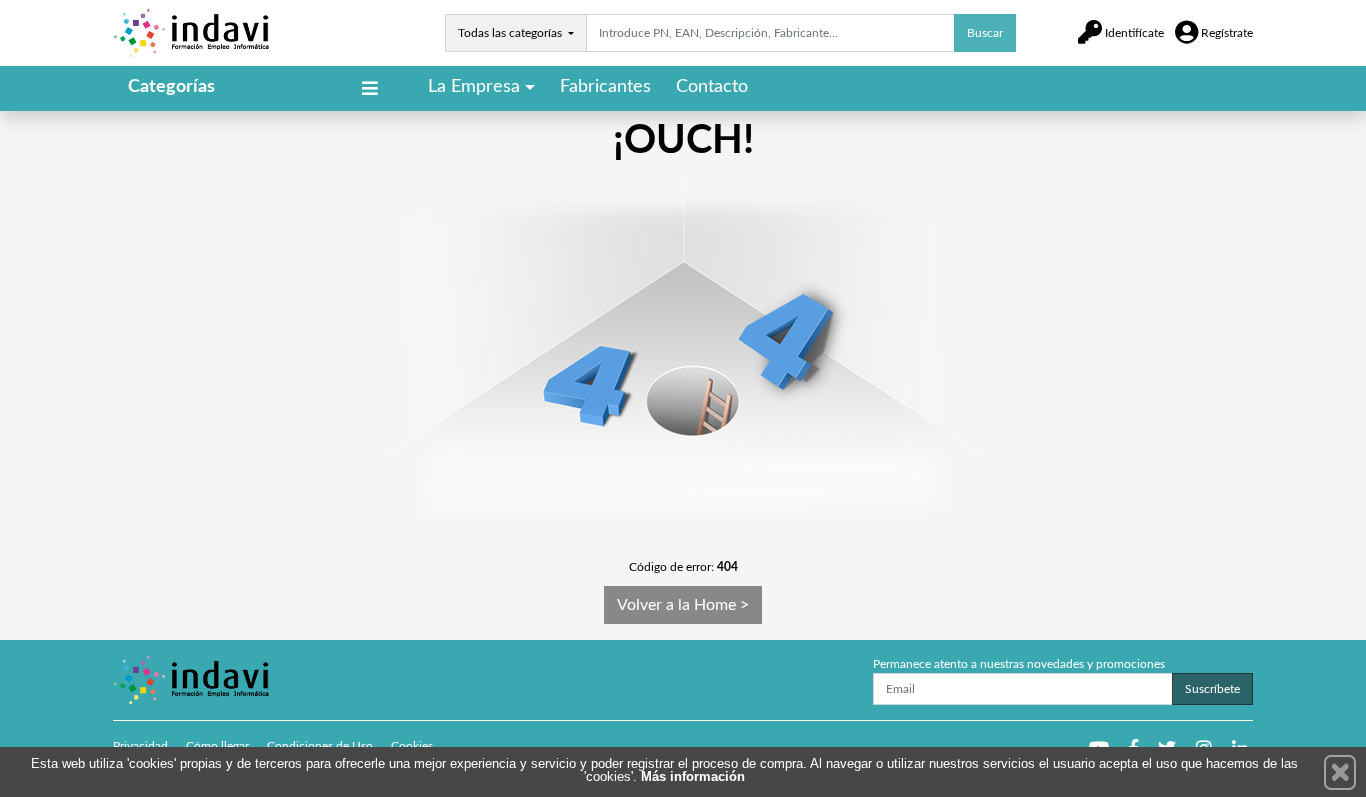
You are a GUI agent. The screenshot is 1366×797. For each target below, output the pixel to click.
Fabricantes (605, 87)
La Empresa (474, 87)
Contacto (712, 87)
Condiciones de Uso (320, 746)
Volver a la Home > (683, 605)
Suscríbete (1212, 689)
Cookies (412, 746)
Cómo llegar (217, 746)
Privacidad (140, 746)
